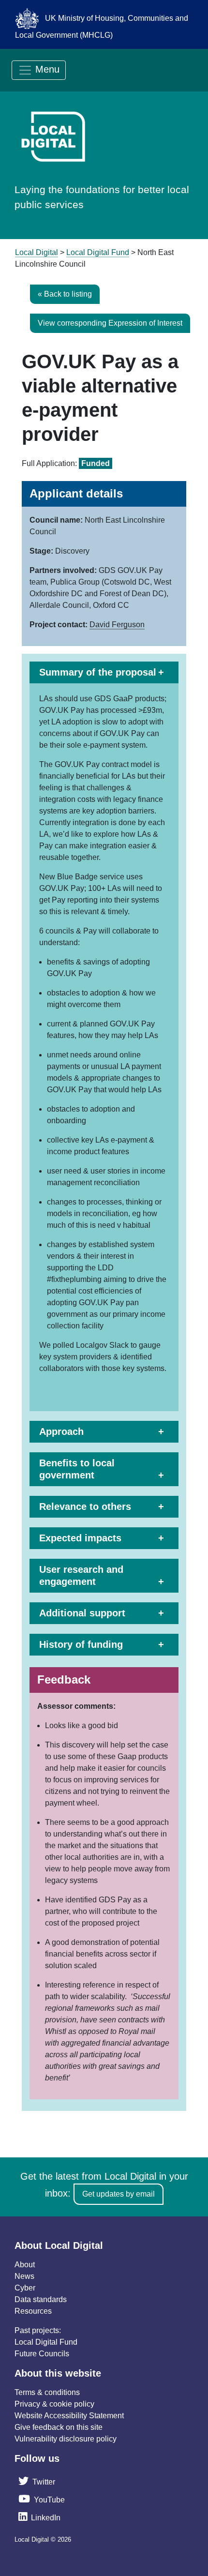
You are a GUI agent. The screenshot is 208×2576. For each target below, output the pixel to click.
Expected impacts (80, 1538)
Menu (46, 69)
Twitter (44, 2482)
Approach (61, 1431)
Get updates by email (119, 2194)
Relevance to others (85, 1506)
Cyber (25, 2288)
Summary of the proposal (98, 672)
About (25, 2265)
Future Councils (42, 2354)
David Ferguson (117, 625)
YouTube (49, 2500)
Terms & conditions (47, 2392)
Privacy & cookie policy (54, 2404)
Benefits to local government (77, 1469)
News (24, 2276)
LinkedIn (46, 2518)
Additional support (82, 1613)
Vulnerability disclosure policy (66, 2439)
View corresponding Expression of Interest (110, 323)
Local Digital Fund (46, 2342)
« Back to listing (65, 294)
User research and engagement (81, 1575)
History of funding (81, 1644)
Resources (33, 2311)
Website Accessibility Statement (69, 2416)
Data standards (41, 2299)
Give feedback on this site (59, 2427)
